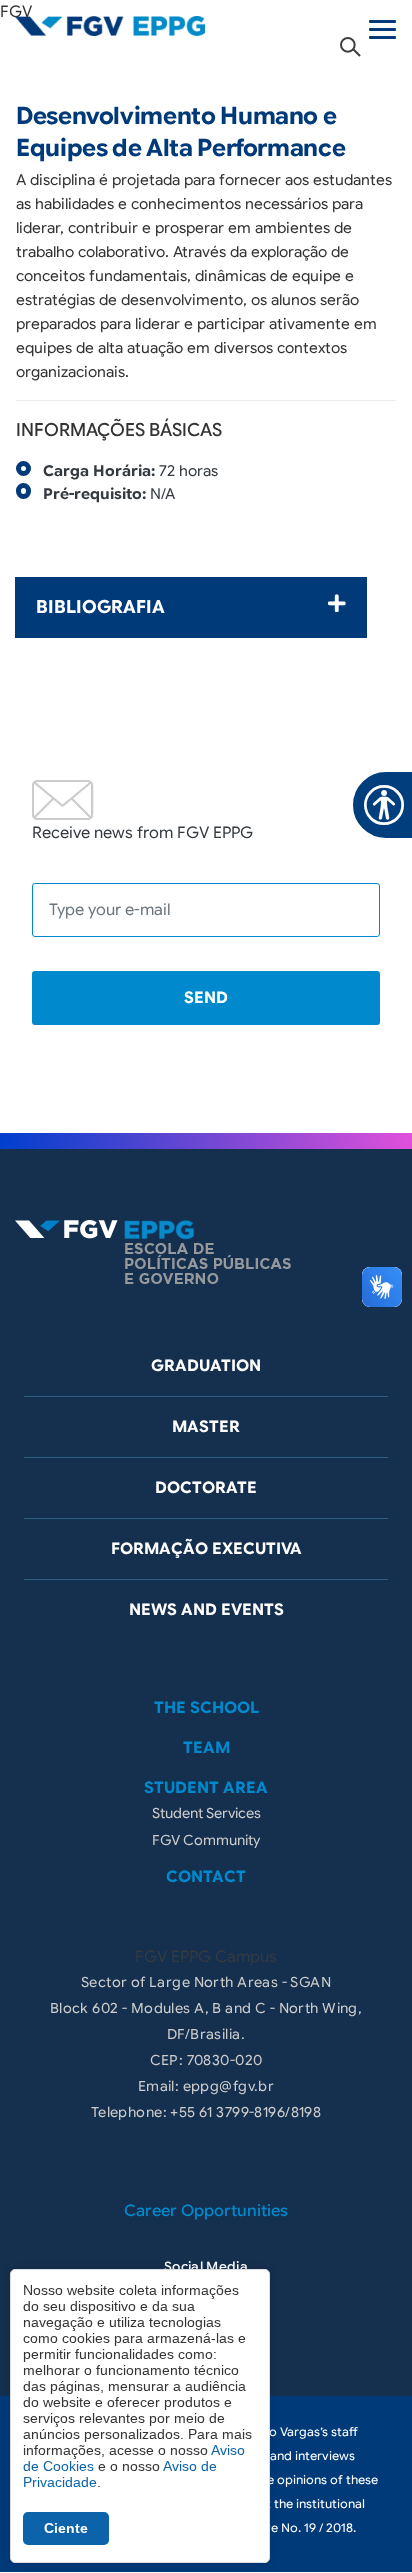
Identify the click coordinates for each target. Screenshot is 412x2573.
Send (206, 998)
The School (206, 1708)
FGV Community (206, 1840)
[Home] (110, 25)
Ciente (66, 2528)
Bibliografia (100, 607)
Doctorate (206, 1488)
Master (206, 1427)
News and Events (206, 1610)
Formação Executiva (206, 1549)
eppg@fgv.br (229, 2086)
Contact (206, 1877)
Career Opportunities (206, 2211)
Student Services (206, 1813)
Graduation (206, 1366)
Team (206, 1748)
